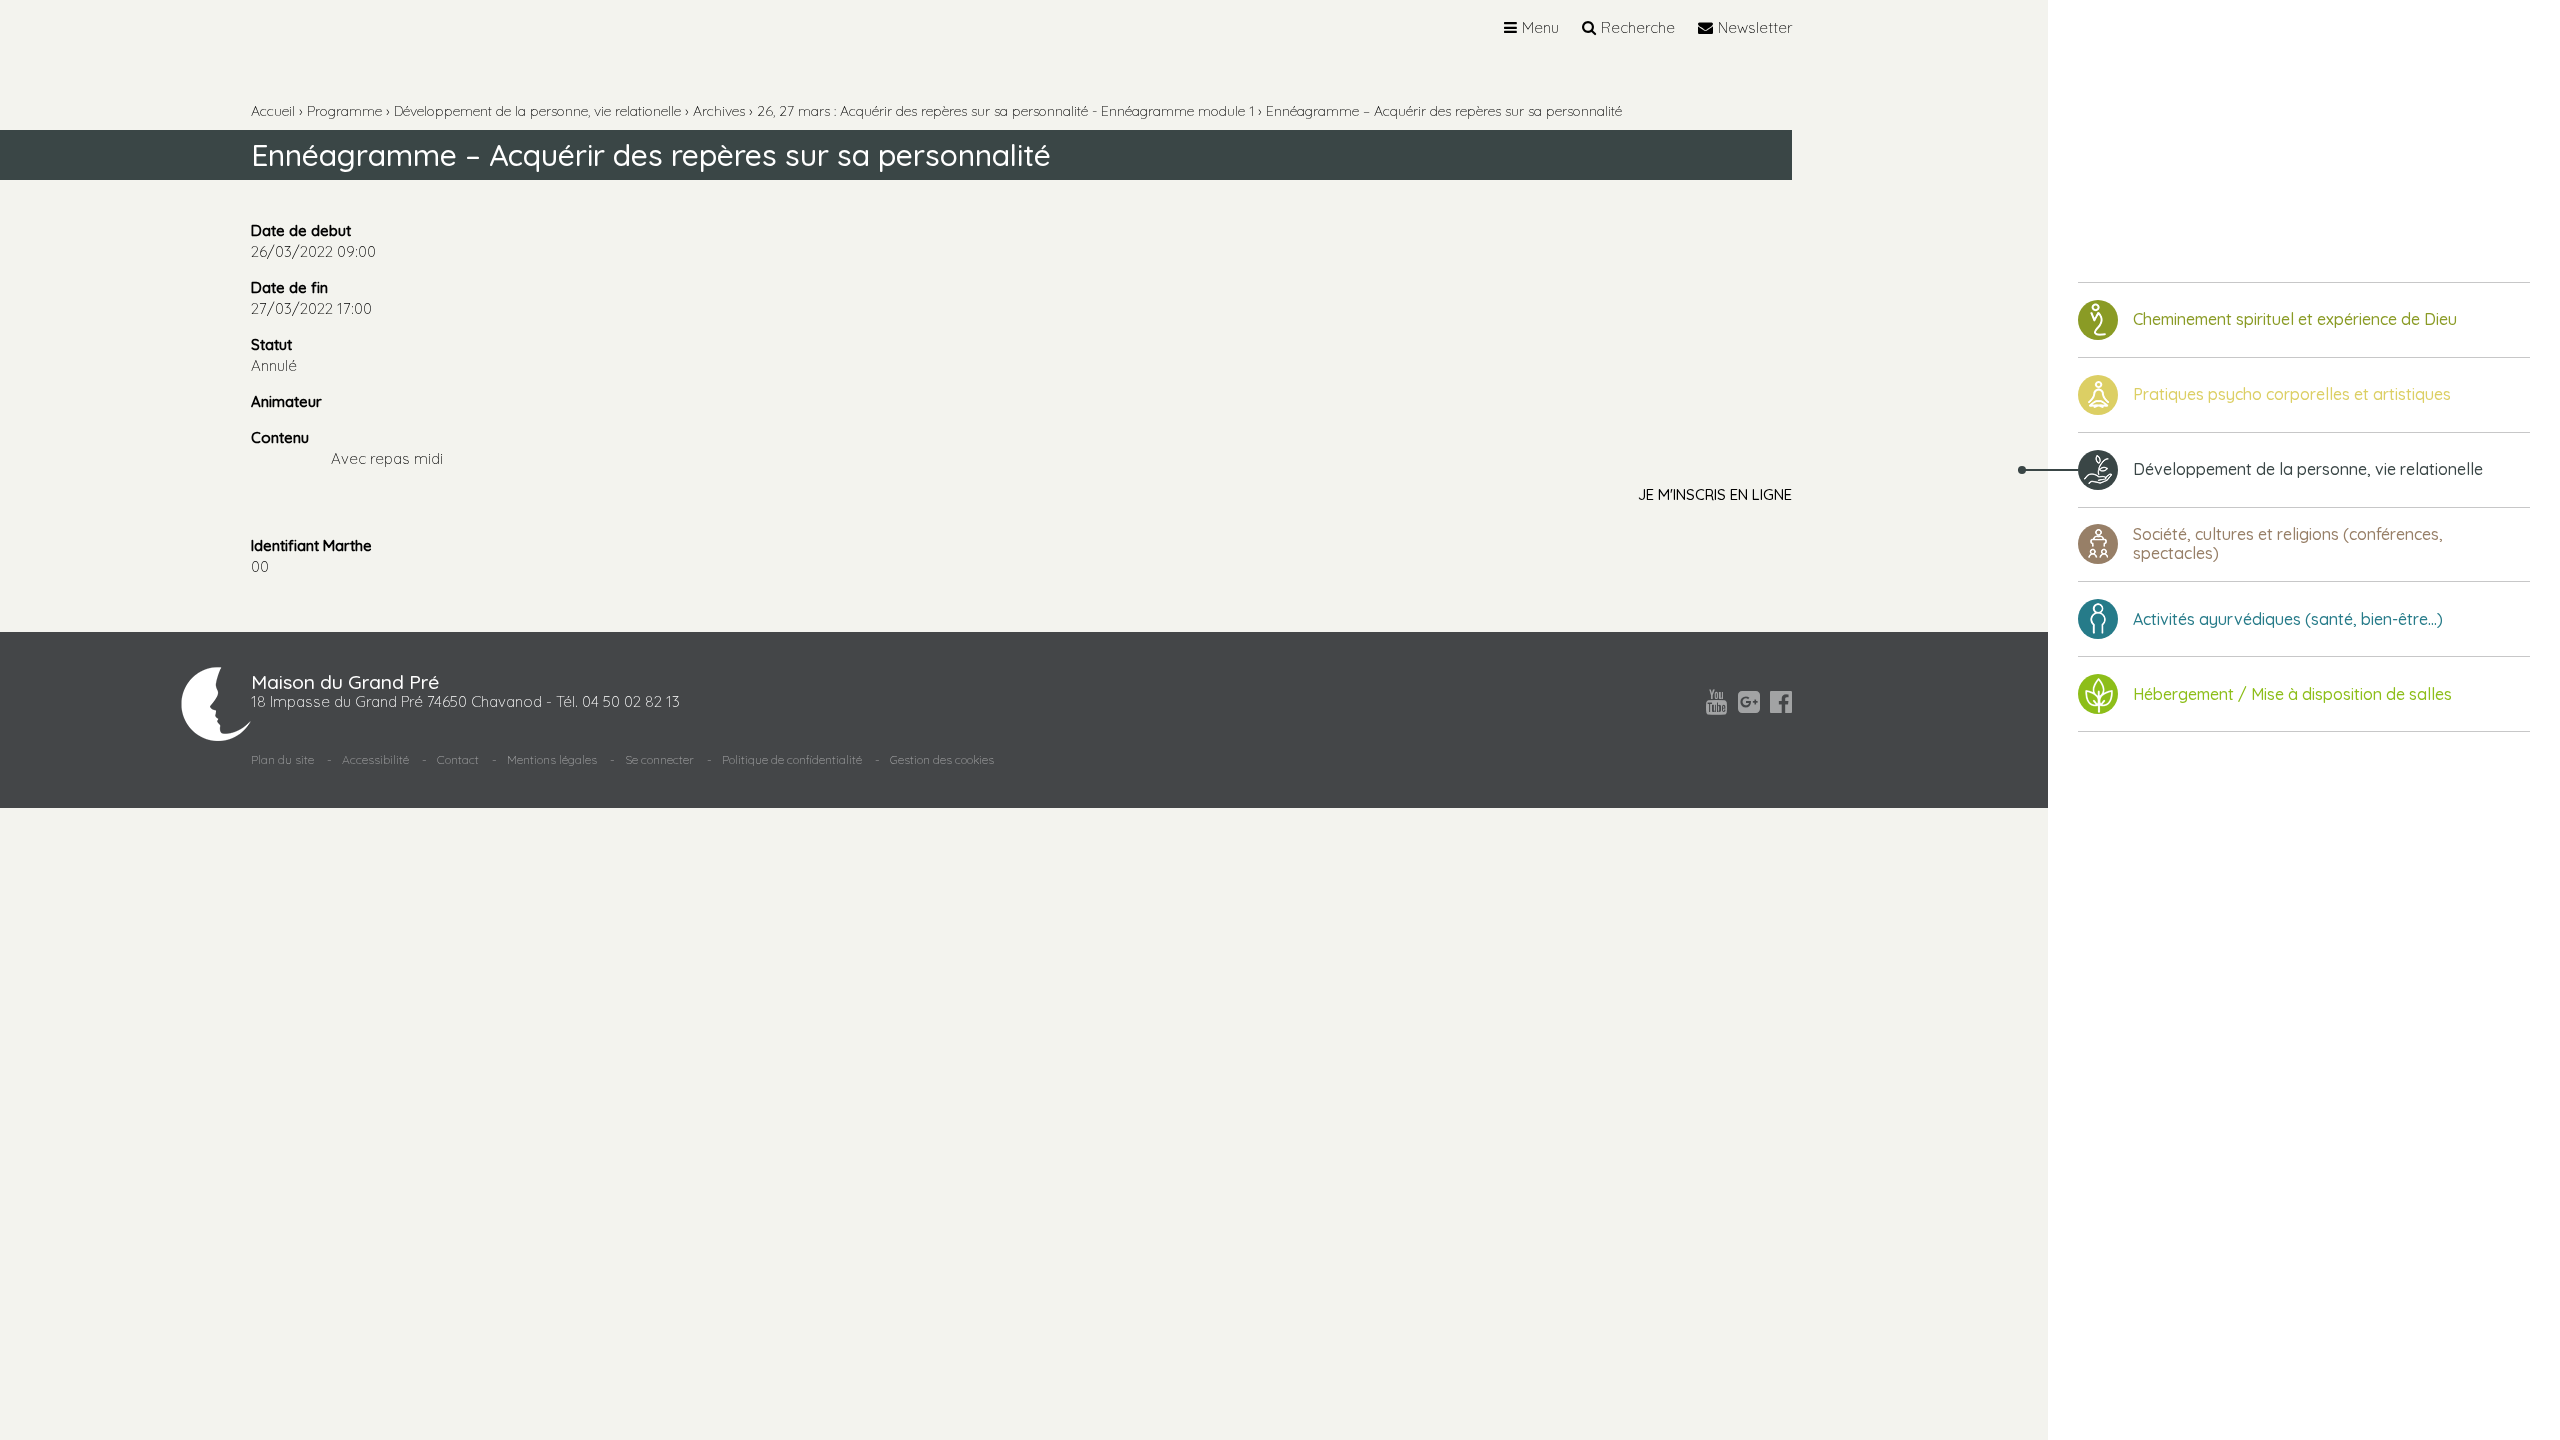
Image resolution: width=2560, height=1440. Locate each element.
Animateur (286, 401)
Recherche (1638, 27)
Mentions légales (552, 759)
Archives (719, 111)
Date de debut (301, 230)
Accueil (273, 111)
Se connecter (659, 759)
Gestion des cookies (942, 759)
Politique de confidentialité (792, 759)
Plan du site (282, 759)
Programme (344, 111)
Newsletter (1755, 27)
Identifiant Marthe (311, 545)
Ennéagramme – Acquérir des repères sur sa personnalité (1444, 111)
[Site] (2180, 121)
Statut (271, 344)
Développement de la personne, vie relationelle (537, 111)
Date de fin (289, 287)
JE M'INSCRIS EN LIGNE (1715, 494)
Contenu (280, 437)
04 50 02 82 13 (631, 701)
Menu (1540, 27)
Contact (458, 759)
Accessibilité (375, 759)
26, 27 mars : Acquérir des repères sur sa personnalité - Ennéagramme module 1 (1005, 111)
